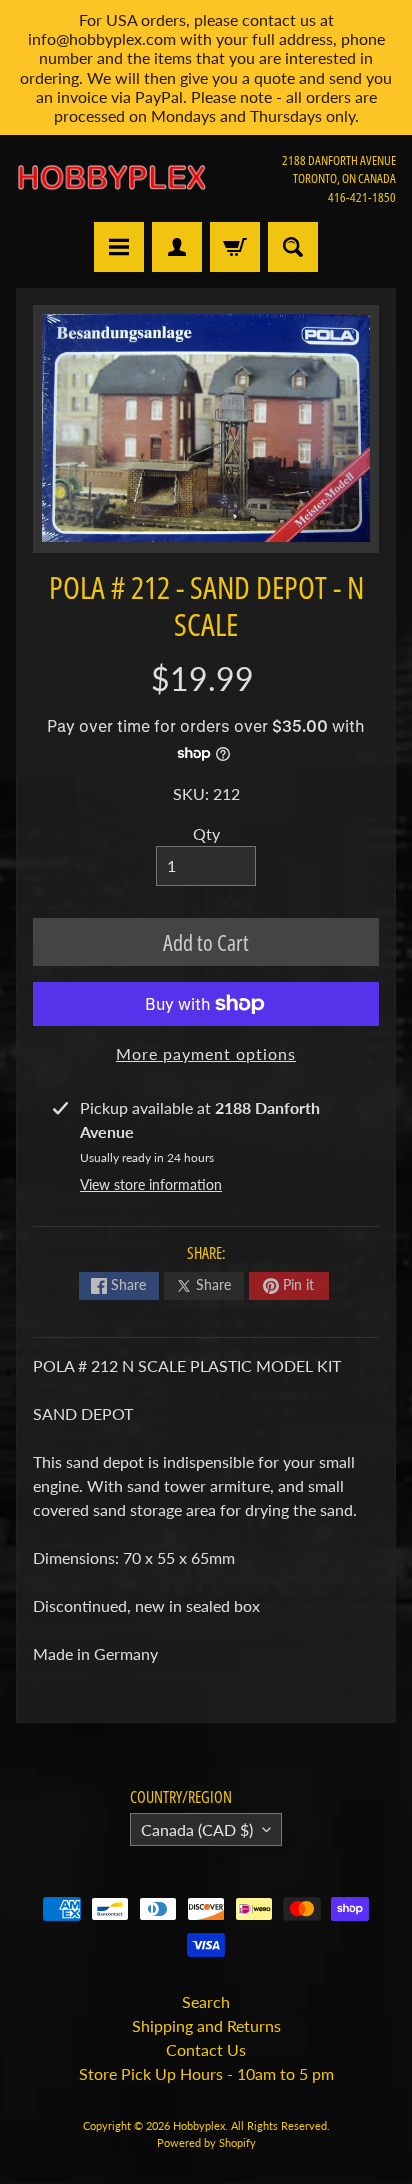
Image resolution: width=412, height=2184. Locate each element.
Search (206, 2001)
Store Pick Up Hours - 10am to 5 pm (206, 2073)
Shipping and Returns (206, 2025)
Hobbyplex (199, 2125)
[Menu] (119, 247)
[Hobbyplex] (111, 178)
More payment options (206, 1053)
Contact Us (206, 2049)
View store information (151, 1184)
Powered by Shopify (206, 2142)
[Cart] (235, 247)
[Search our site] (293, 247)
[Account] (177, 247)
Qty (206, 833)
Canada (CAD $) (197, 1829)
